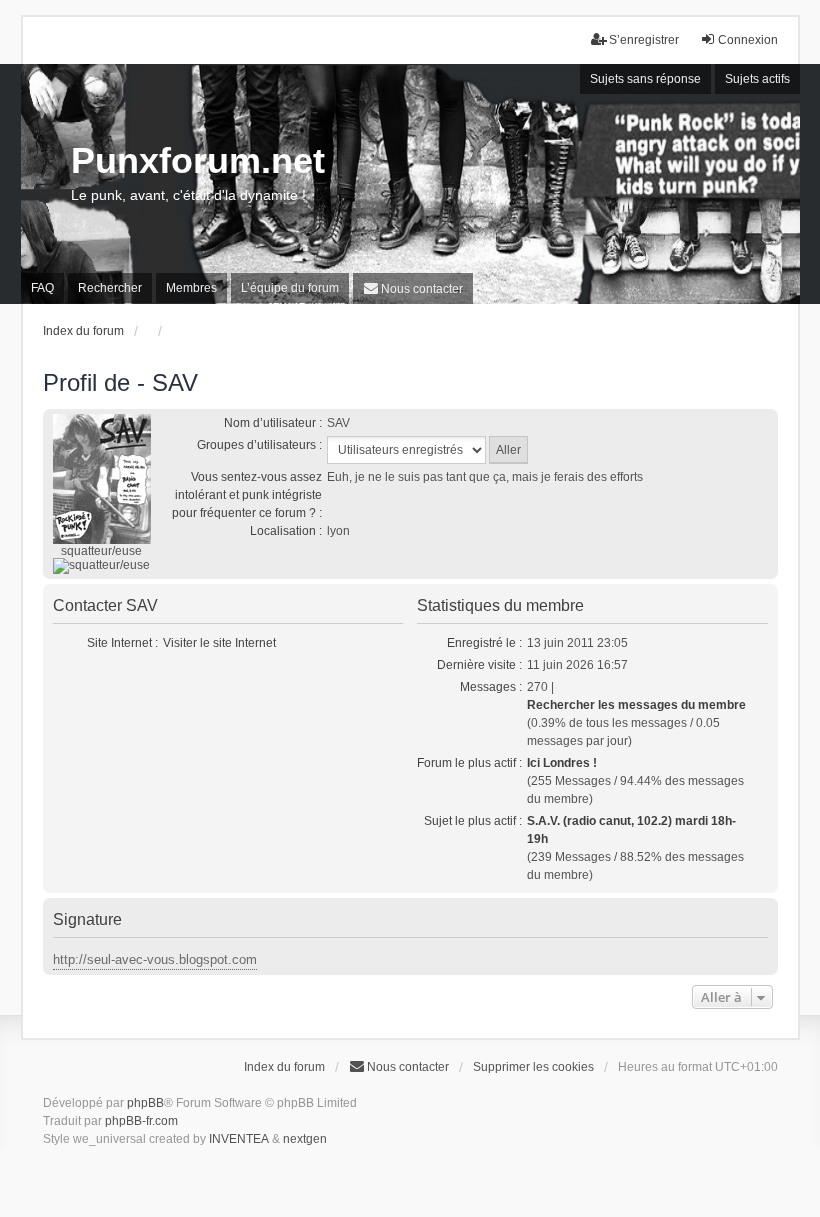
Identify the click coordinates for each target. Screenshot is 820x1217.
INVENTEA (239, 1139)
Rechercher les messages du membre (636, 705)
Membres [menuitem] (191, 288)
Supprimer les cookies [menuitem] (533, 1067)
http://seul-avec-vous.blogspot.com (155, 959)
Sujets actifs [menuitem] (757, 79)
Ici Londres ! (562, 763)
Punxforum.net (198, 160)
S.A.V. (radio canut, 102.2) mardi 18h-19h (631, 830)
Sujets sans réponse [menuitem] (645, 79)
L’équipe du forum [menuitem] (290, 288)
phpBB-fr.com (141, 1121)
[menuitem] (413, 288)
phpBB (145, 1103)
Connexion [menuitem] (748, 40)
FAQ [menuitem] (42, 288)
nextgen (305, 1139)
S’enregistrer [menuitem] (644, 40)
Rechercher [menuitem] (110, 288)
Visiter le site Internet (219, 643)
